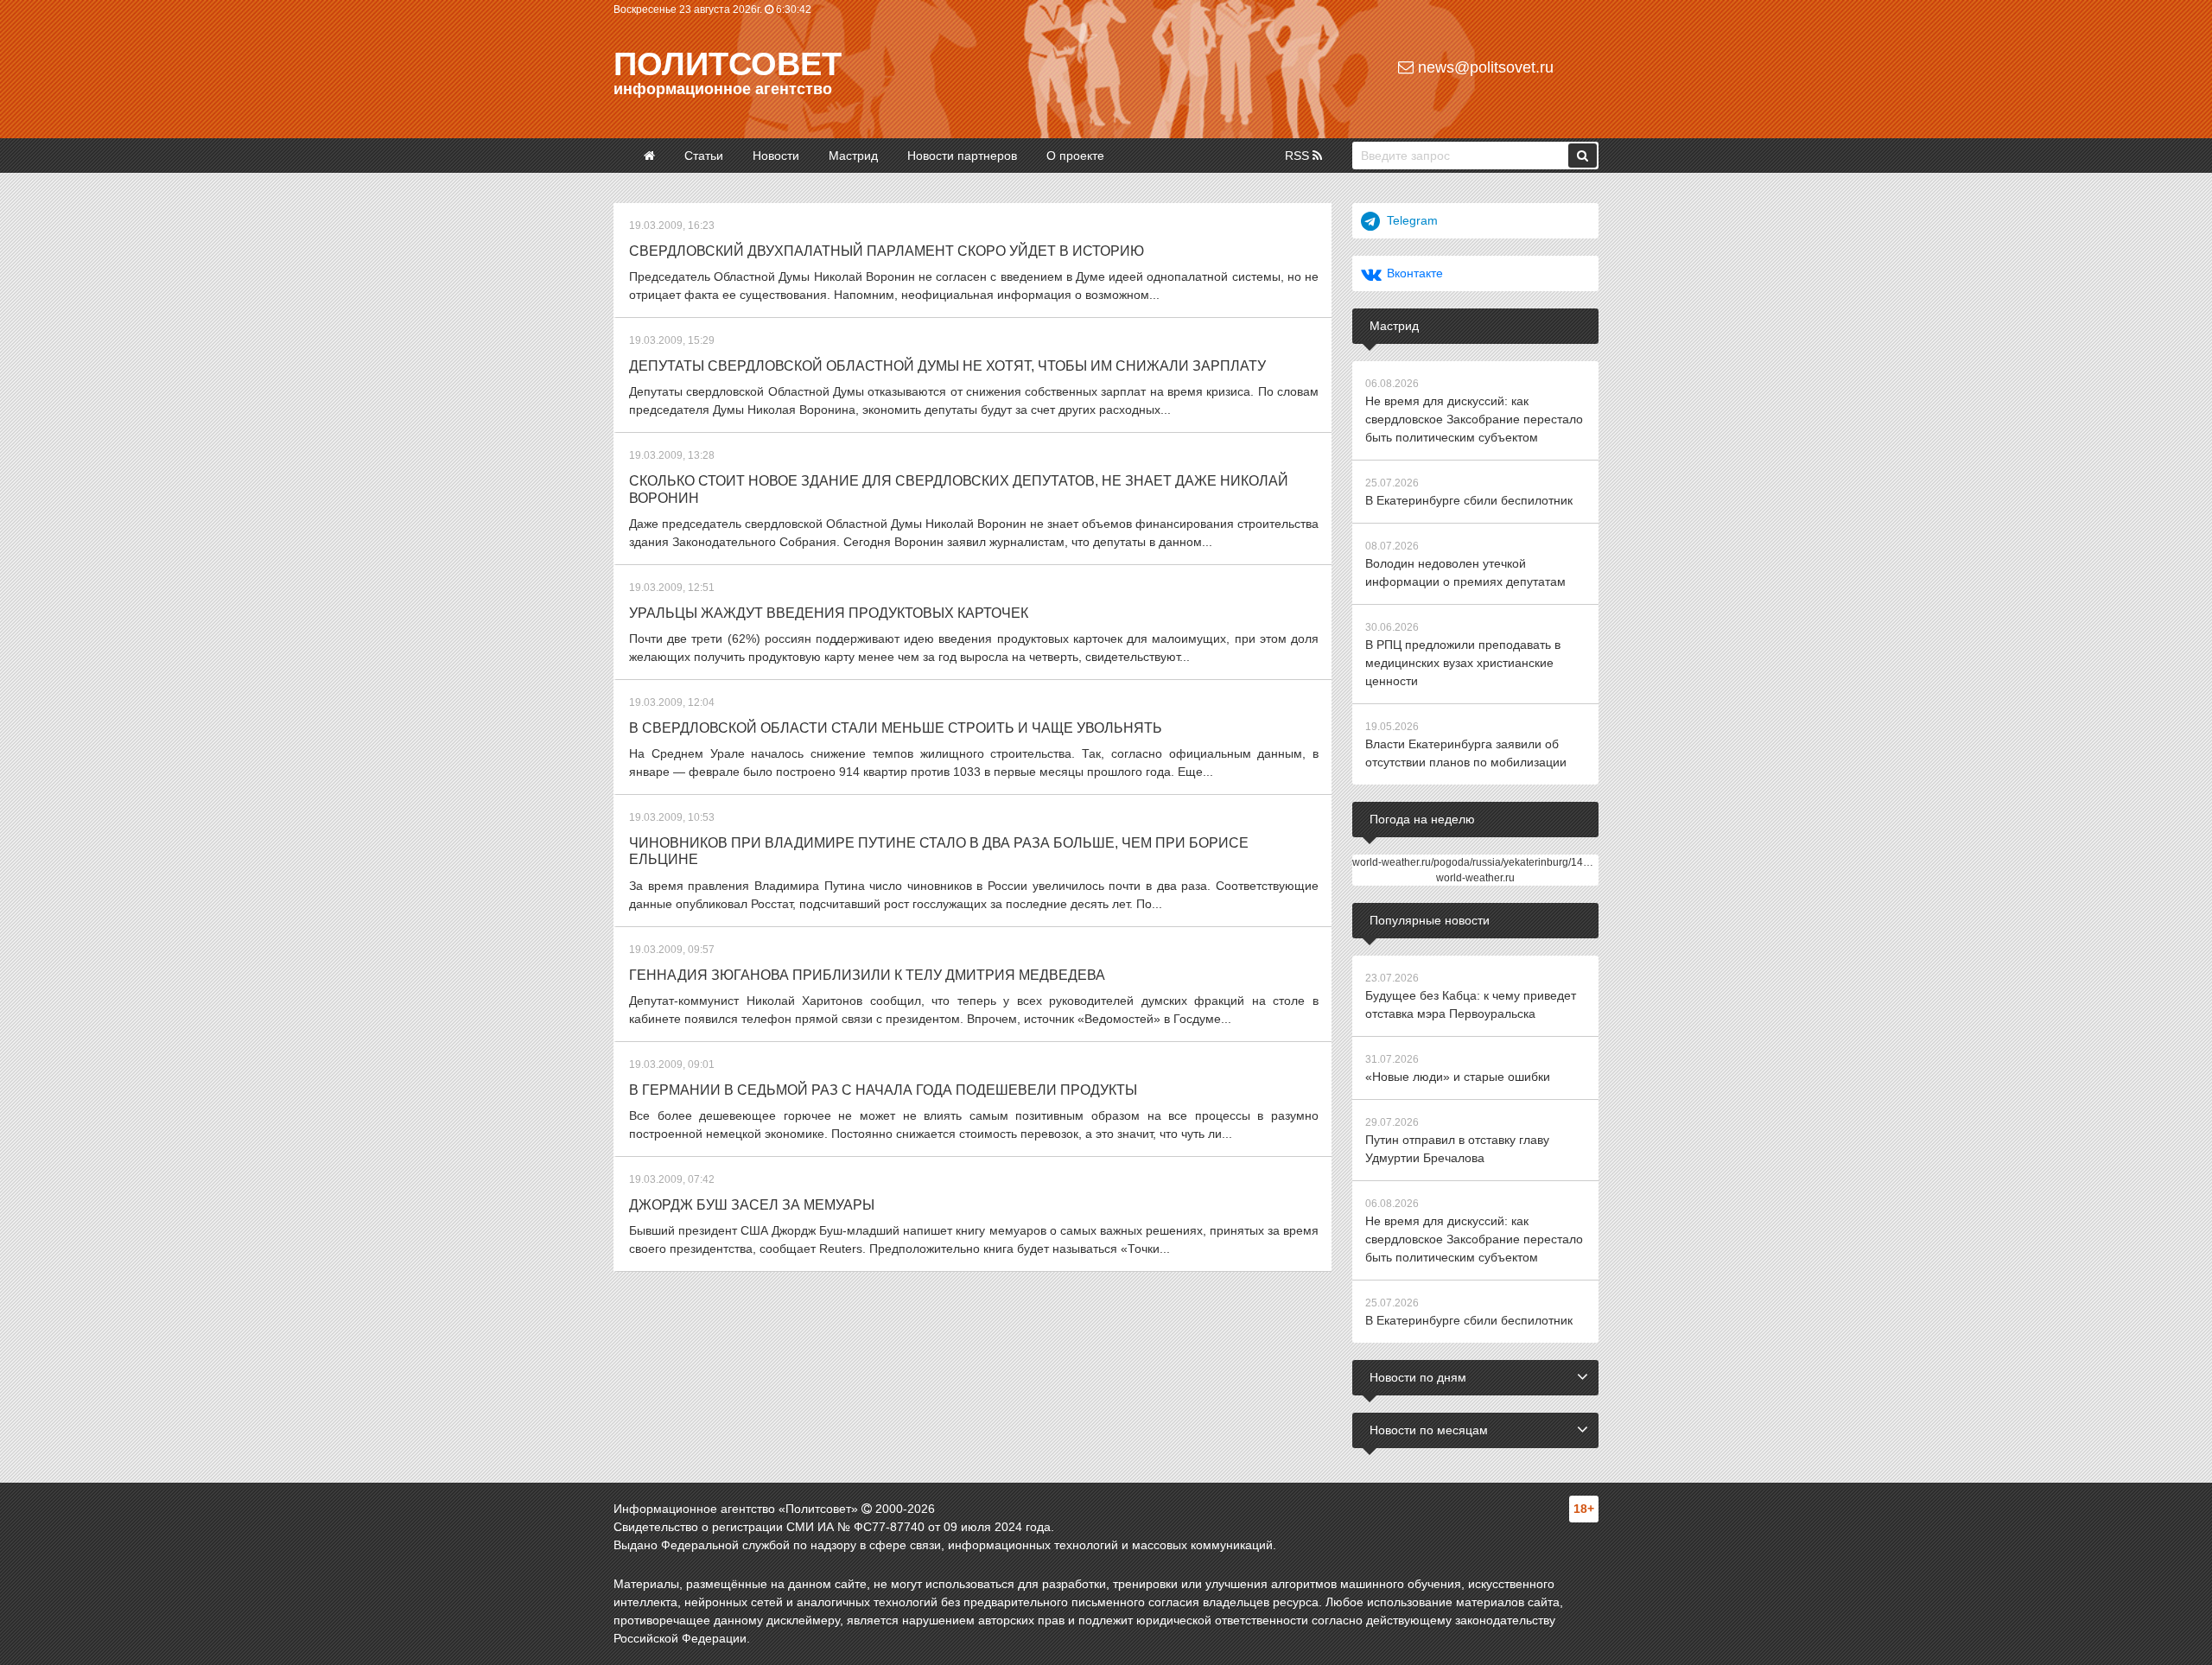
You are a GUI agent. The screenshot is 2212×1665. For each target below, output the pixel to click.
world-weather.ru (1475, 878)
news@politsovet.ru (1484, 67)
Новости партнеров (962, 156)
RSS (1299, 156)
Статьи (704, 156)
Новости (776, 156)
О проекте (1075, 156)
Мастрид (853, 156)
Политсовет (728, 64)
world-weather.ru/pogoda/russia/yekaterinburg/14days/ (1480, 862)
